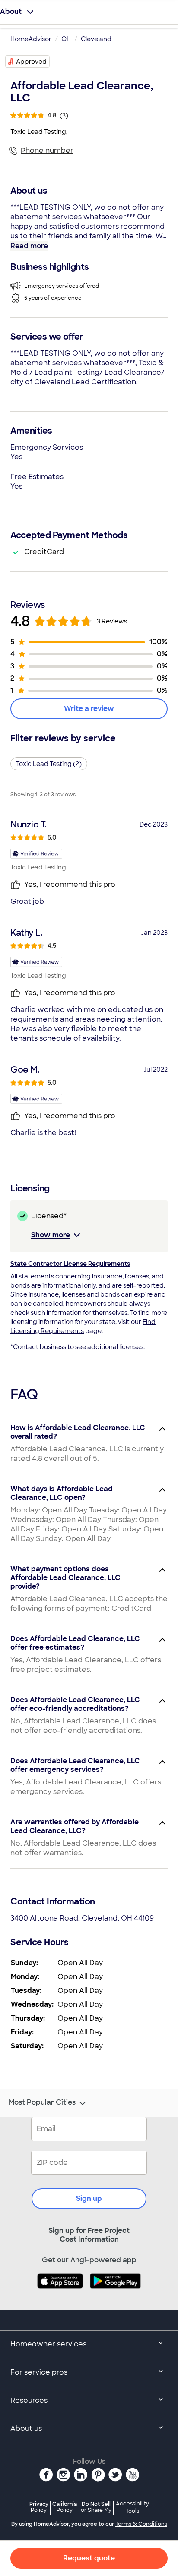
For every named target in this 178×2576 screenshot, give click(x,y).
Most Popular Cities (42, 2102)
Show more (51, 1235)
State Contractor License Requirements (70, 1264)
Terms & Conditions (141, 2524)
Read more (29, 246)
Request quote (89, 2558)
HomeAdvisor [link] (31, 39)
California (65, 2507)
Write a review (89, 709)
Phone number (47, 151)
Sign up (89, 2198)
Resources (29, 2400)
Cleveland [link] (96, 39)
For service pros (39, 2372)
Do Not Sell (96, 2507)
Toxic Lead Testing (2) (49, 764)
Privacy (39, 2507)
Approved (31, 62)
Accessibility (132, 2508)
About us (26, 2428)
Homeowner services (48, 2344)
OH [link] (66, 39)
